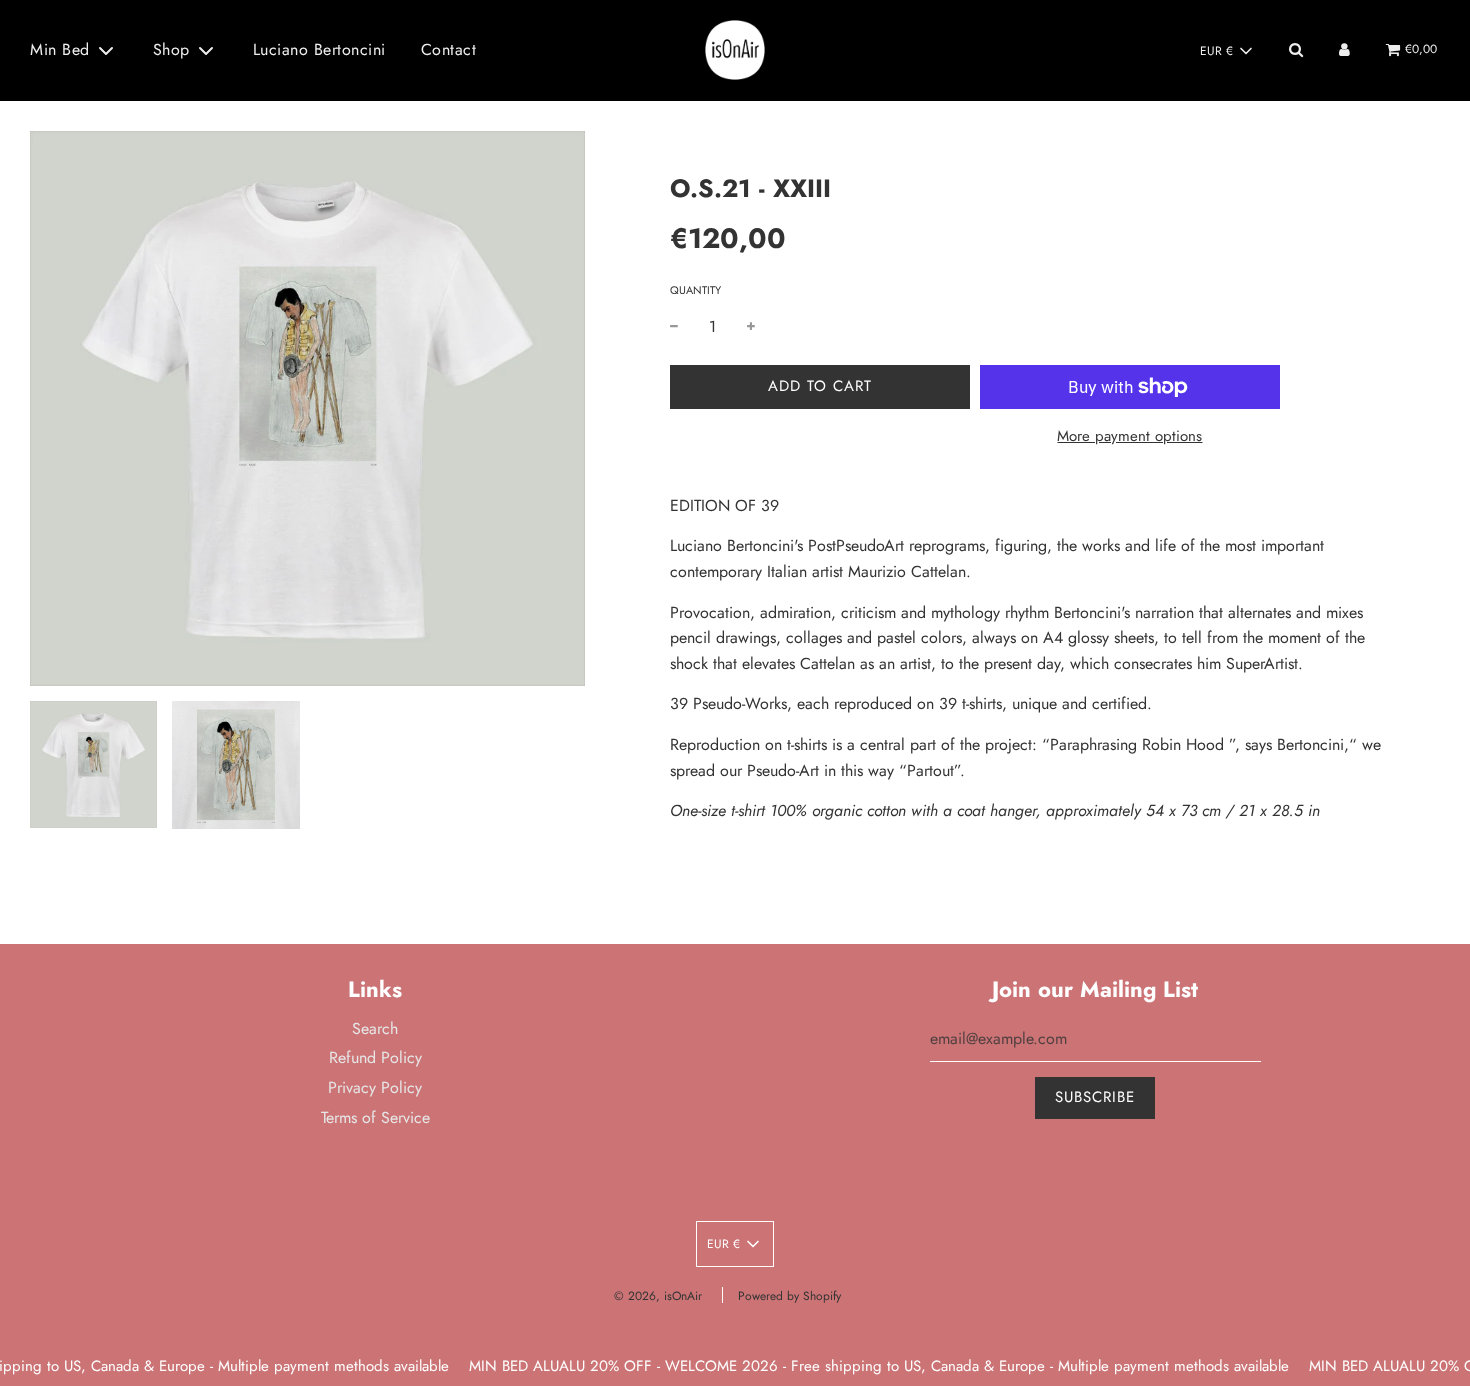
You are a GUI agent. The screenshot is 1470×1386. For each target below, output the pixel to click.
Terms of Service (375, 1117)
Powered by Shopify (789, 1296)
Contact (449, 49)
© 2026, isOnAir (658, 1296)
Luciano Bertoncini (319, 49)
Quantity (695, 290)
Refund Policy (375, 1057)
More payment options (1129, 436)
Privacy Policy (375, 1087)
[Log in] (1344, 49)
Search (375, 1028)
